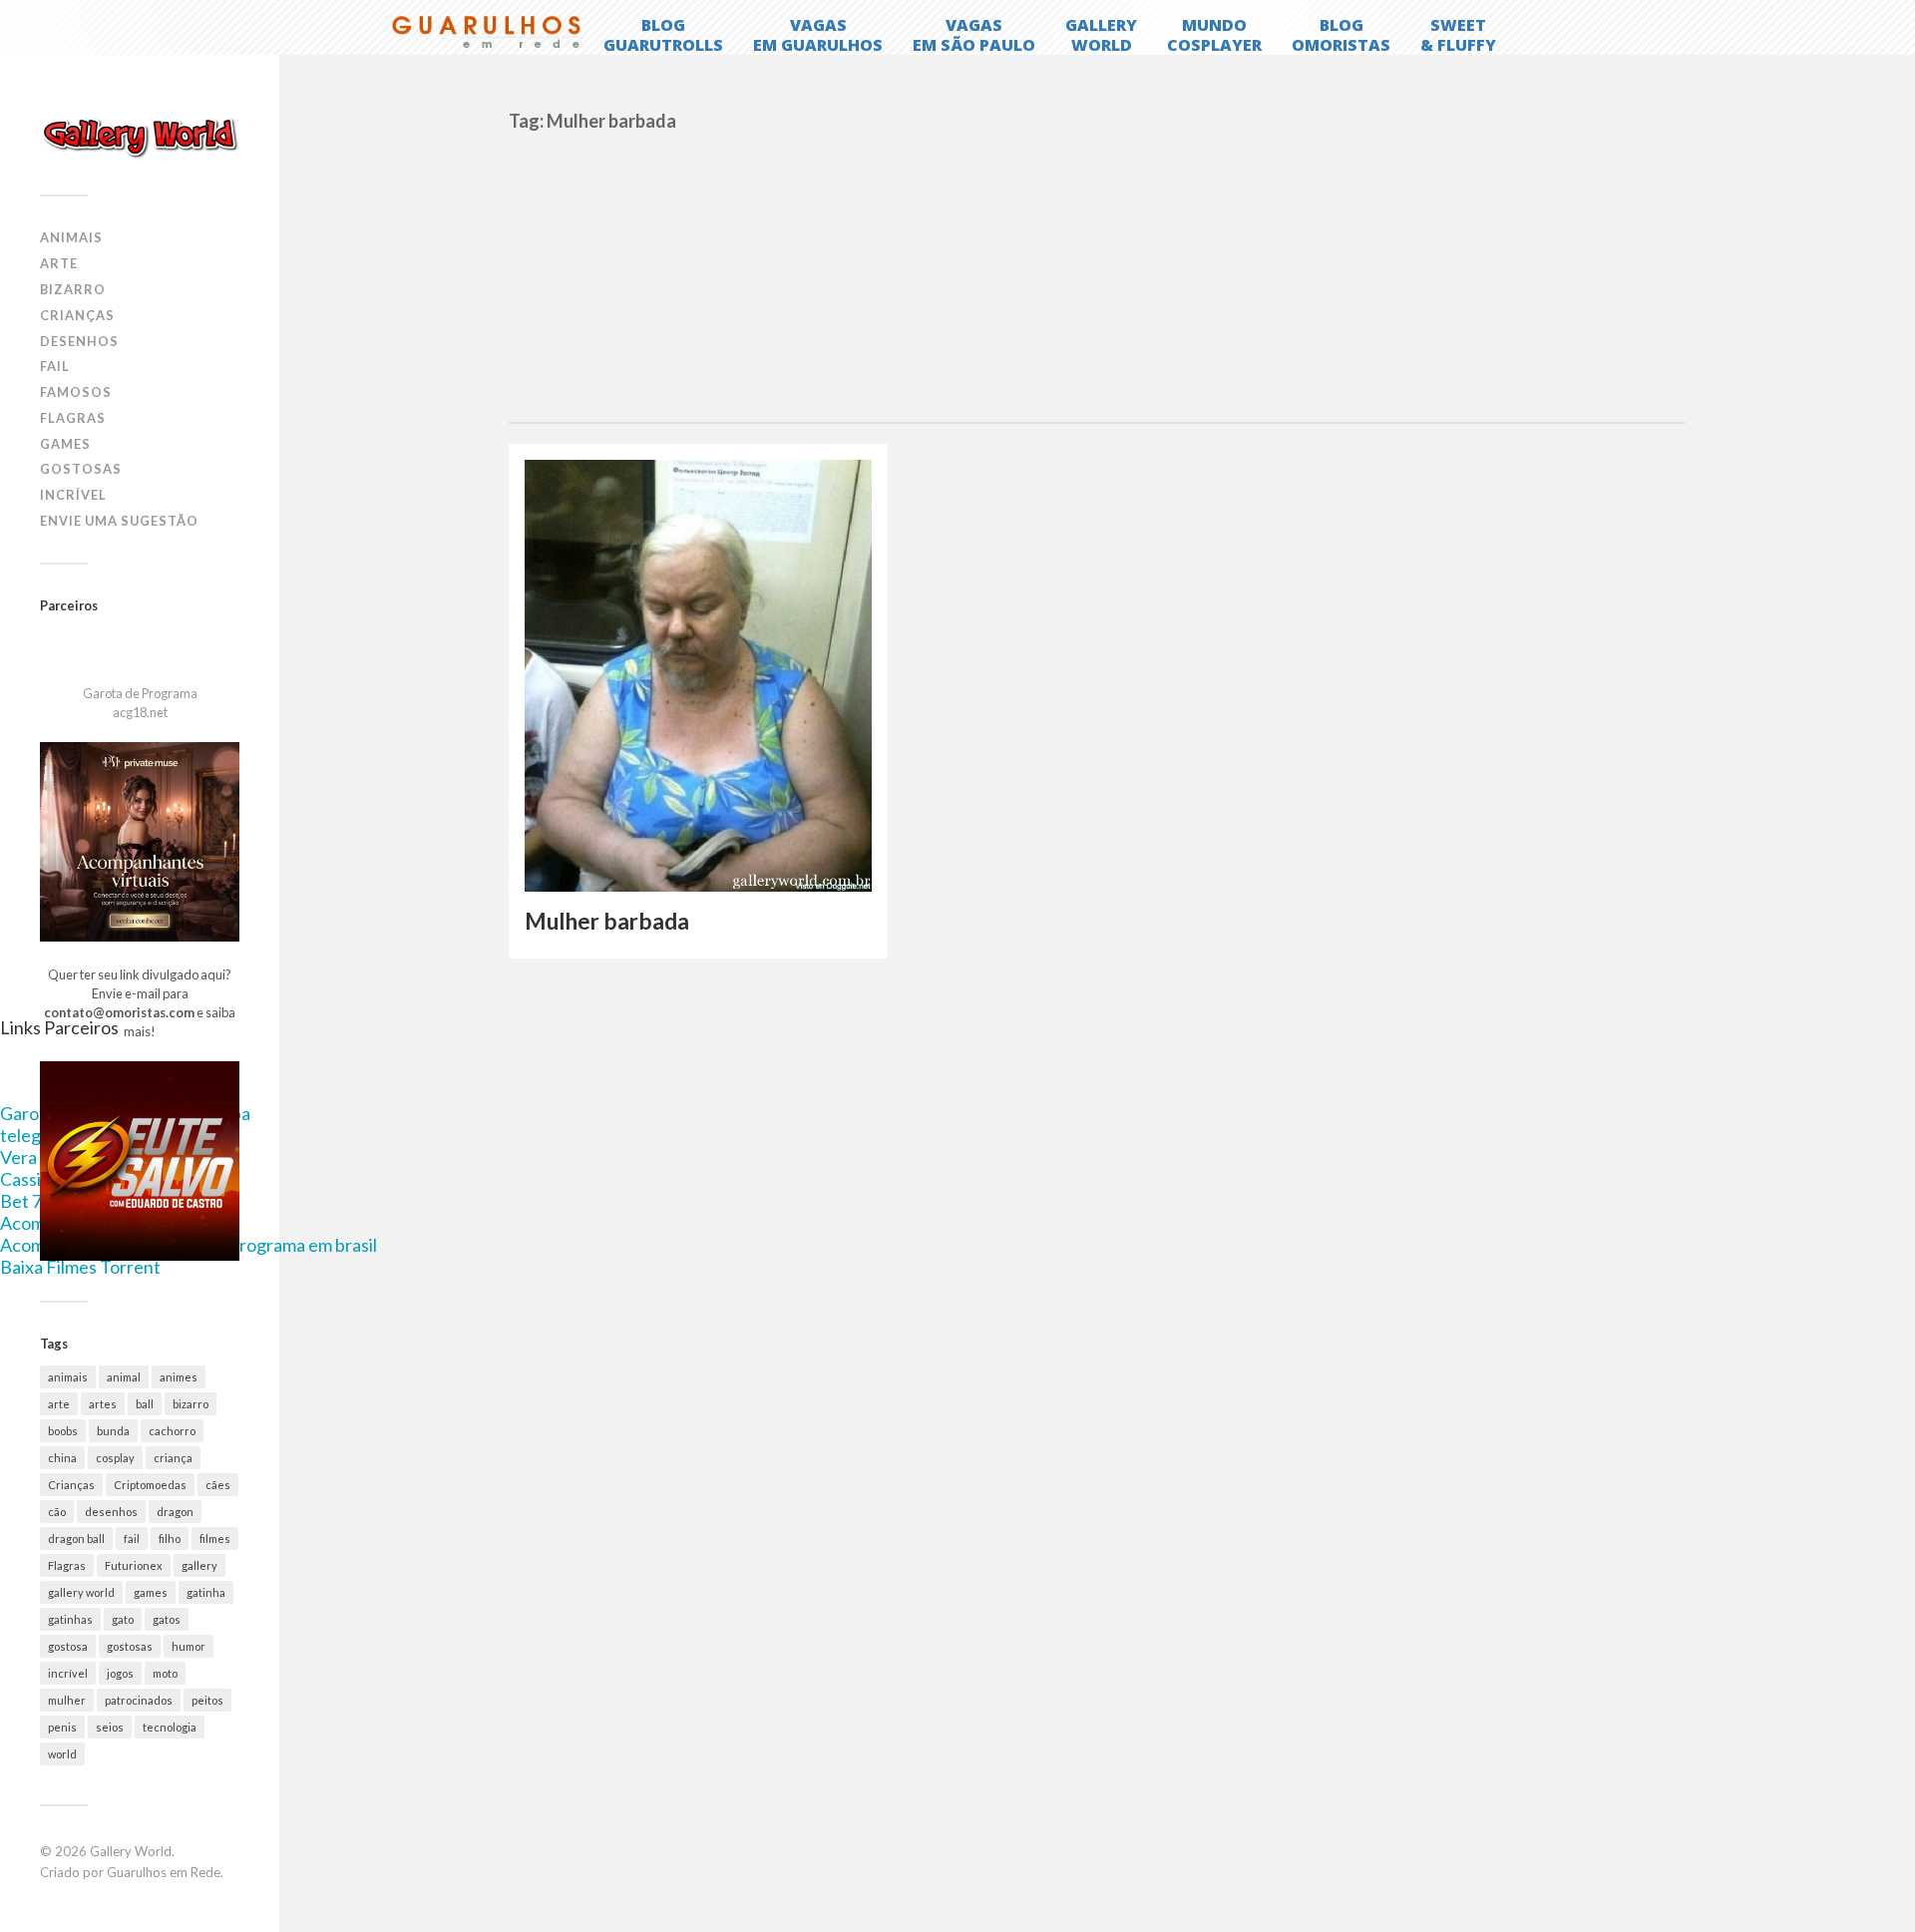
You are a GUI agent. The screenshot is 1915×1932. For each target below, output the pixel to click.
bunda (113, 1431)
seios (110, 1727)
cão (57, 1512)
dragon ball (76, 1539)
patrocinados (139, 1700)
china (62, 1458)
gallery (199, 1565)
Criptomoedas (150, 1485)
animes (179, 1377)
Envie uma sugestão (119, 521)
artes (103, 1404)
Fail (55, 366)
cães (218, 1485)
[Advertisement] (1097, 272)
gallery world (81, 1592)
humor (189, 1646)
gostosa (68, 1646)
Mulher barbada (607, 921)
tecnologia (170, 1727)
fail (132, 1539)
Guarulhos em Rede (164, 1872)
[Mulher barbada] (698, 676)
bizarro (191, 1404)
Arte (59, 263)
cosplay (115, 1458)
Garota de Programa (140, 693)
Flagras (73, 418)
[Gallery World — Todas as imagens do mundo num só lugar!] (140, 137)
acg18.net (140, 712)
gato (123, 1619)
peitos (207, 1700)
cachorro (172, 1431)
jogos (120, 1673)
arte (59, 1404)
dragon (175, 1512)
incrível (68, 1673)
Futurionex (134, 1565)
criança (173, 1458)
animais (68, 1377)
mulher (67, 1700)
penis (62, 1727)
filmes (215, 1539)
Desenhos (79, 341)
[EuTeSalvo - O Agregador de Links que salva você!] (140, 1256)
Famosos (76, 392)
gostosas (130, 1646)
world (62, 1754)
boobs (63, 1431)
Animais (71, 237)
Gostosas (81, 469)
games (151, 1592)
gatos (167, 1619)
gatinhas (70, 1619)
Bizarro (73, 289)
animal (124, 1377)
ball (145, 1404)
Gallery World (131, 1851)
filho (170, 1539)
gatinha (206, 1592)
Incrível (73, 495)
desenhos (111, 1512)
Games (65, 444)
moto (165, 1673)
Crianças (77, 315)
